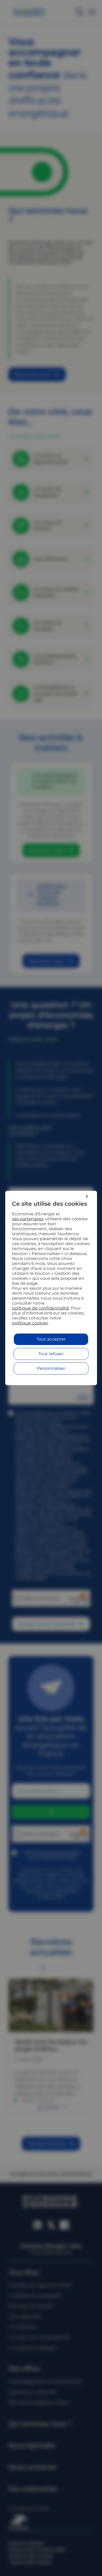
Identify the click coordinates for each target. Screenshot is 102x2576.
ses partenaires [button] (28, 1219)
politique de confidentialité (41, 1308)
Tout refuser (51, 1354)
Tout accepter (51, 1339)
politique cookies (30, 1323)
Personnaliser (51, 1368)
